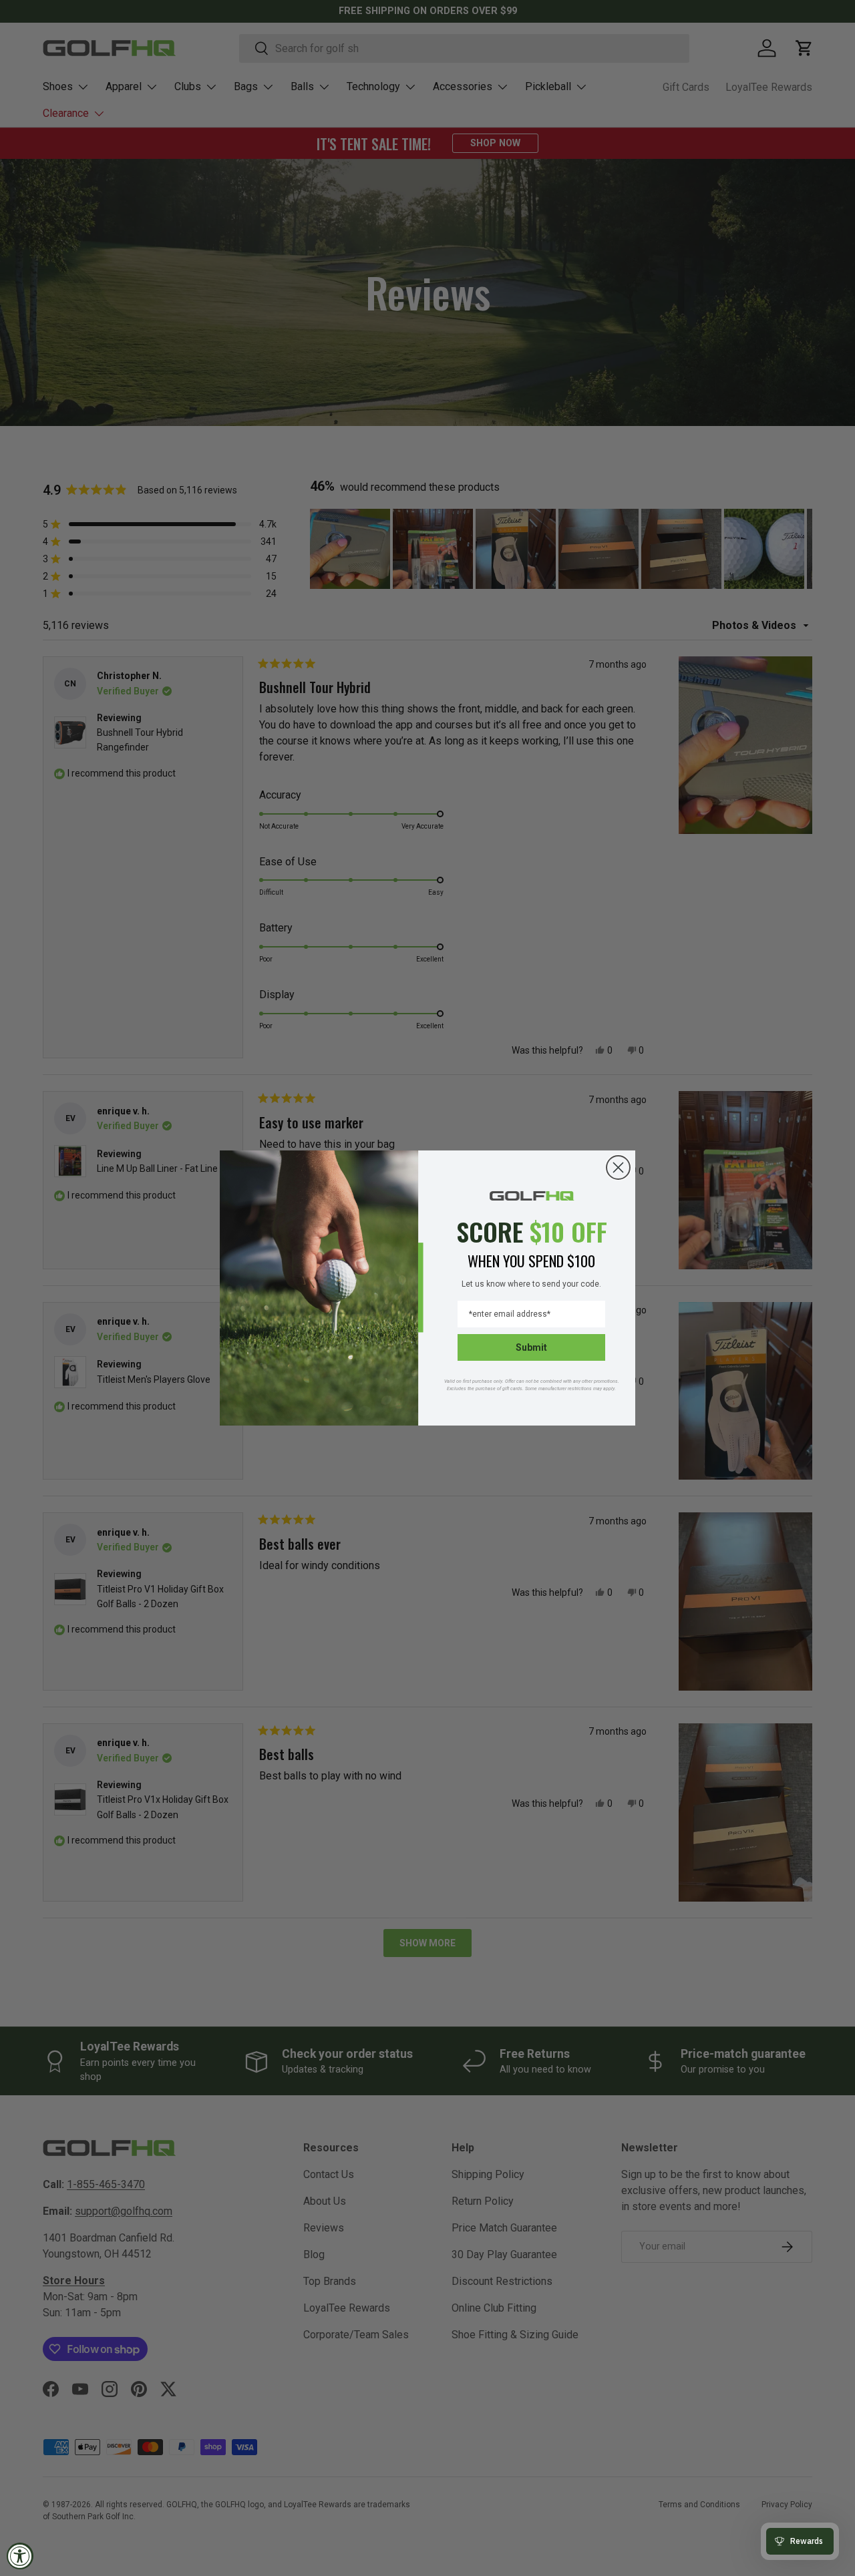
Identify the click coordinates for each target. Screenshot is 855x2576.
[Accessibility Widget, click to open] (20, 2556)
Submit (531, 1347)
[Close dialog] (618, 1167)
